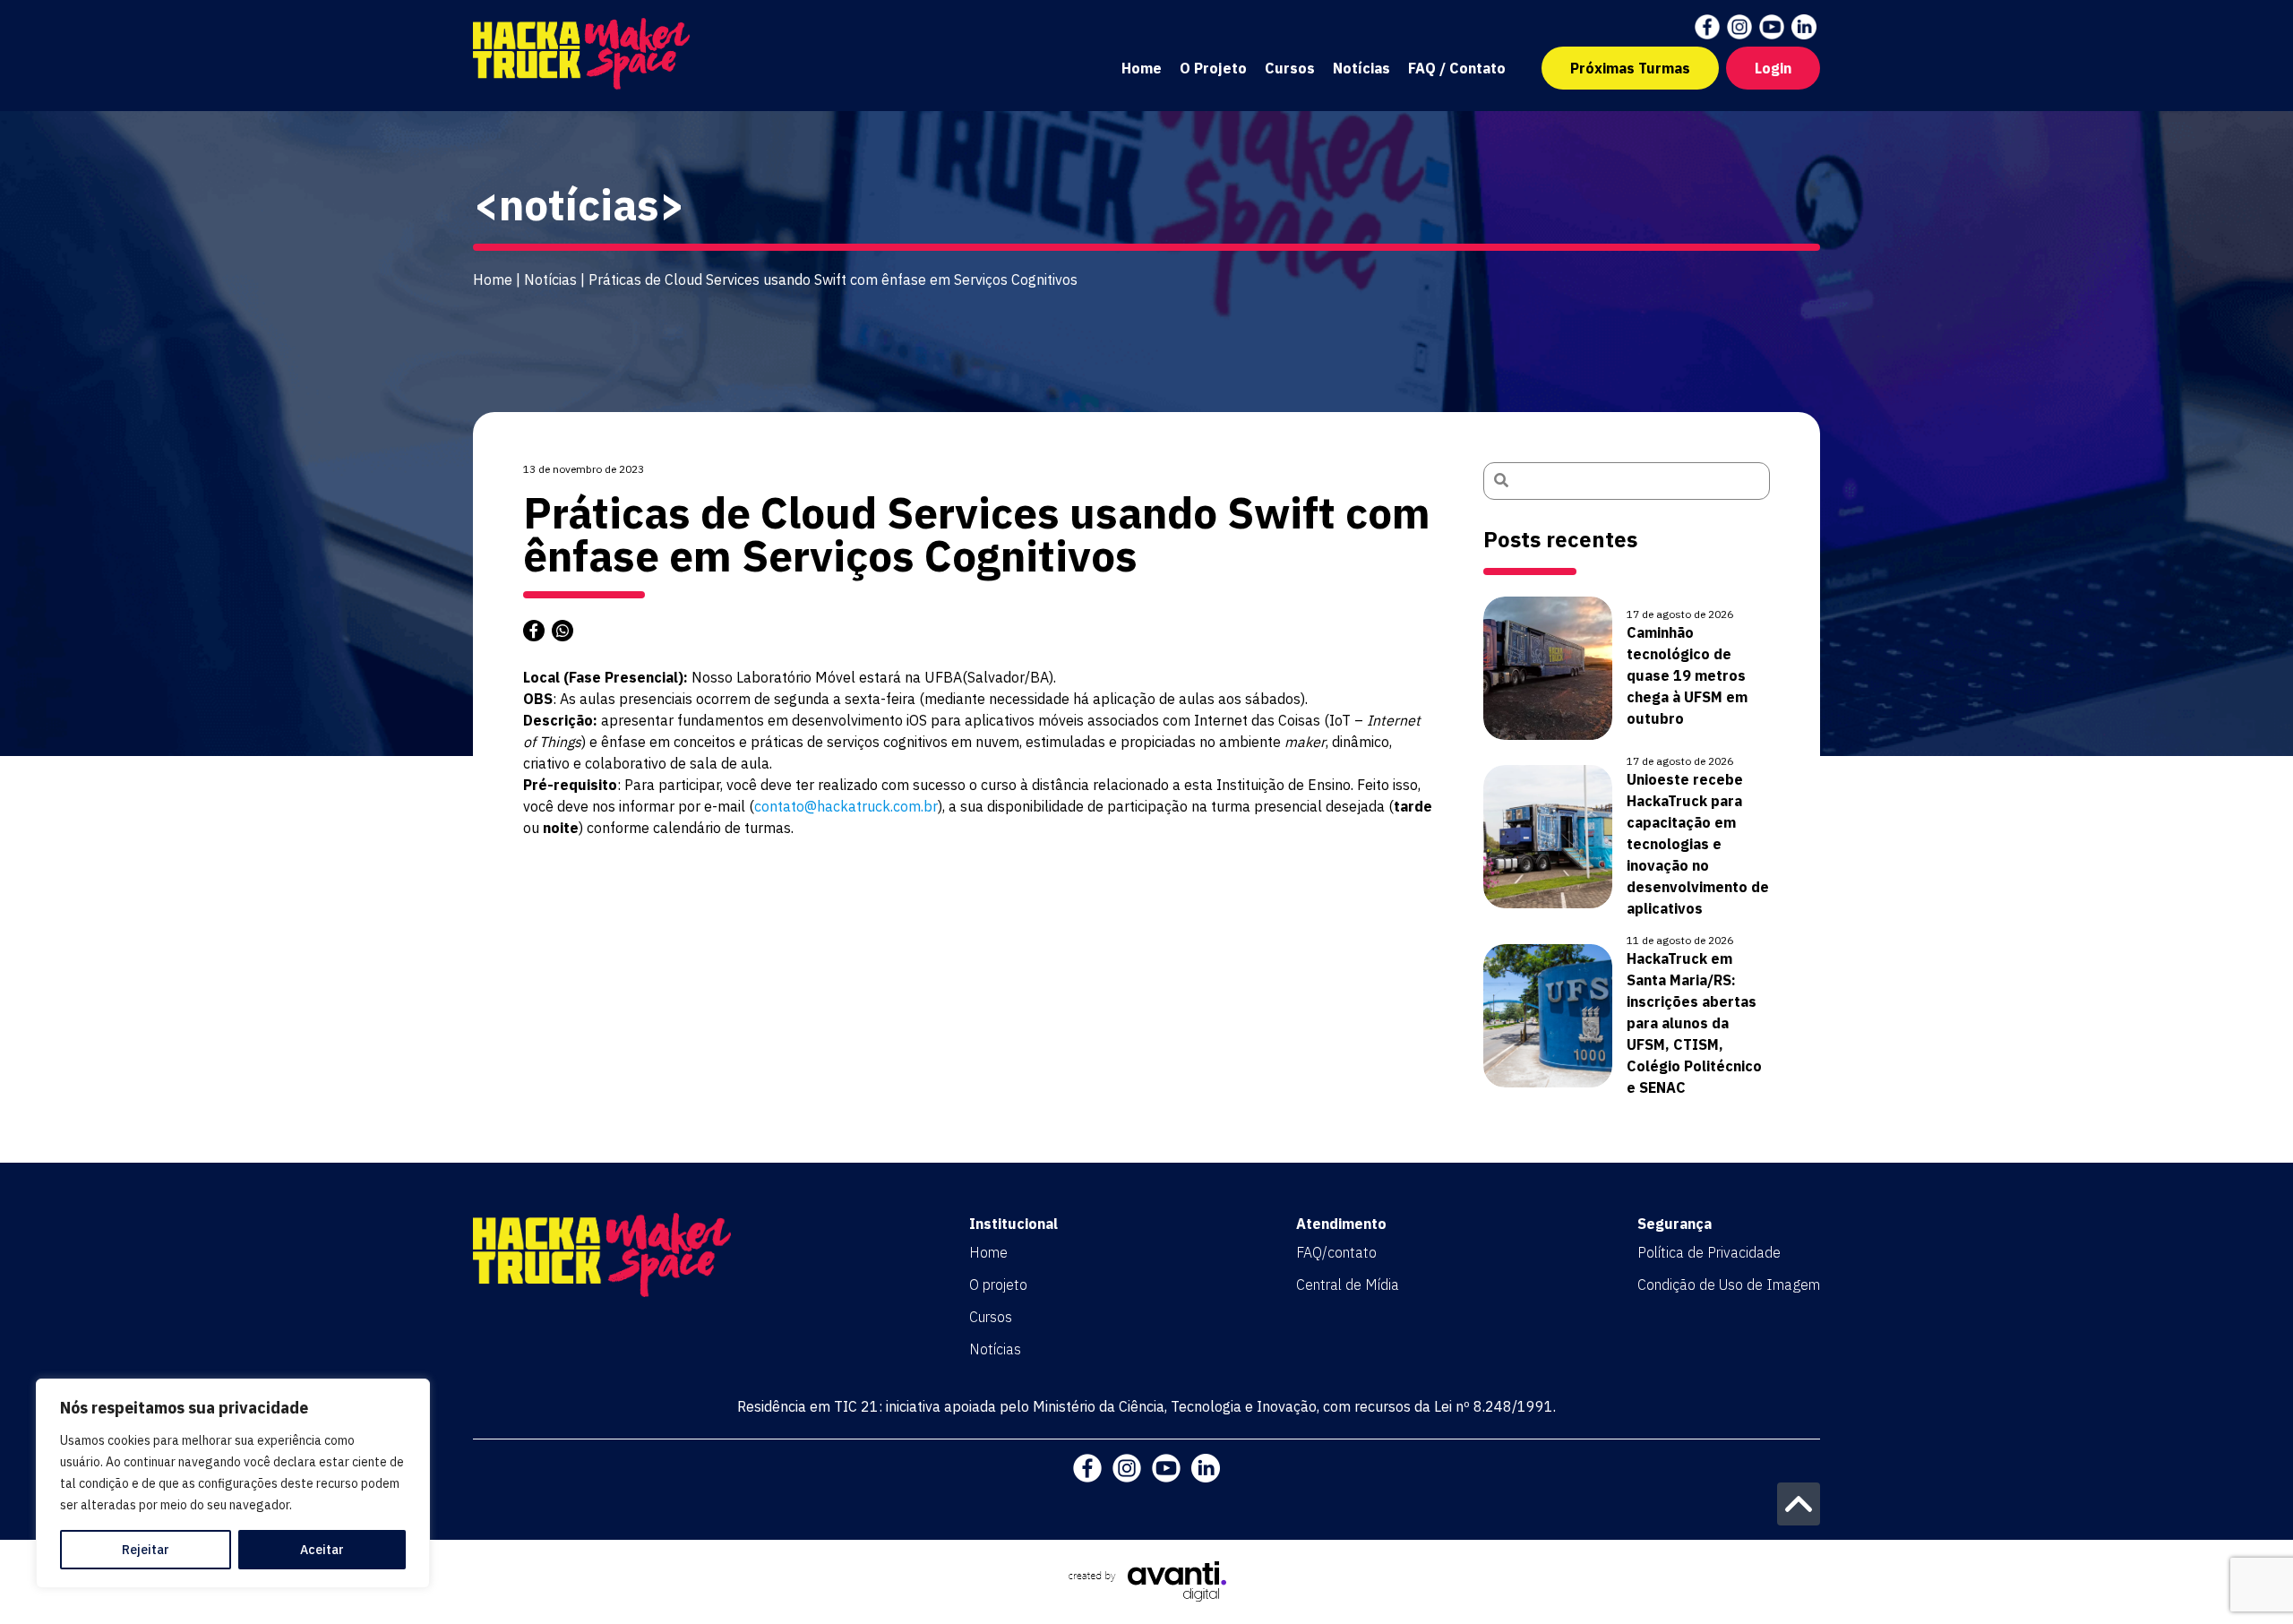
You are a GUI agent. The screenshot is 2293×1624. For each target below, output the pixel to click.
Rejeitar (146, 1550)
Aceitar (322, 1550)
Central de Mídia (1348, 1285)
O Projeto (1213, 68)
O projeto (998, 1285)
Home (1142, 68)
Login (1773, 68)
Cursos (1290, 68)
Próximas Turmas (1630, 68)
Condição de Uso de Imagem (1729, 1285)
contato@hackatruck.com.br (846, 806)
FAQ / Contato (1457, 68)
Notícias (1361, 68)
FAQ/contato (1336, 1252)
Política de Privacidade (1709, 1252)
